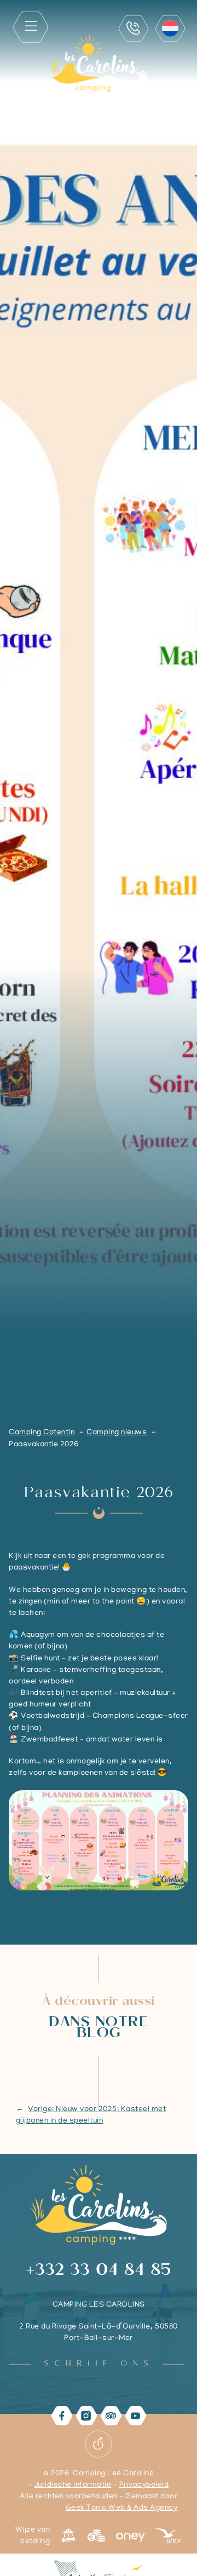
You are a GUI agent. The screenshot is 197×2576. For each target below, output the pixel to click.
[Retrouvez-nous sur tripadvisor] (111, 2416)
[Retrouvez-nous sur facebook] (62, 2416)
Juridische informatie (73, 2485)
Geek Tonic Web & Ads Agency (121, 2508)
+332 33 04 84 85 (99, 2272)
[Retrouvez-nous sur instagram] (86, 2416)
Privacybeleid (144, 2485)
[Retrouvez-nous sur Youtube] (135, 2416)
